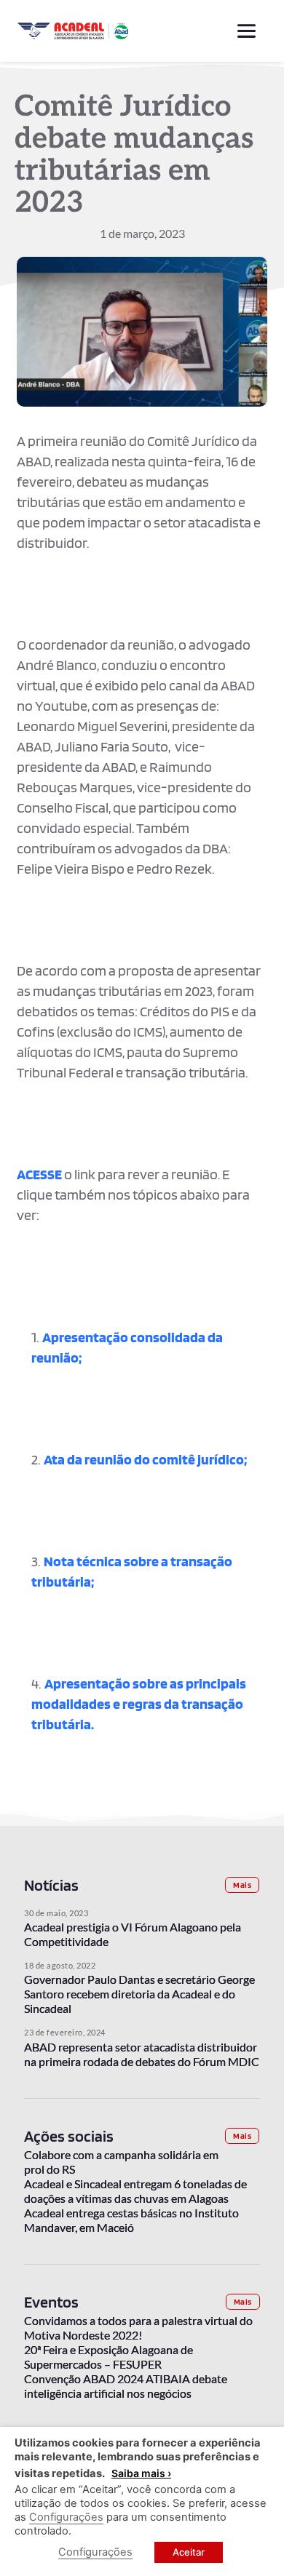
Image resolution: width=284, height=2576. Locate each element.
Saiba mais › (141, 2473)
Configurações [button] (66, 2517)
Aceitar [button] (189, 2552)
